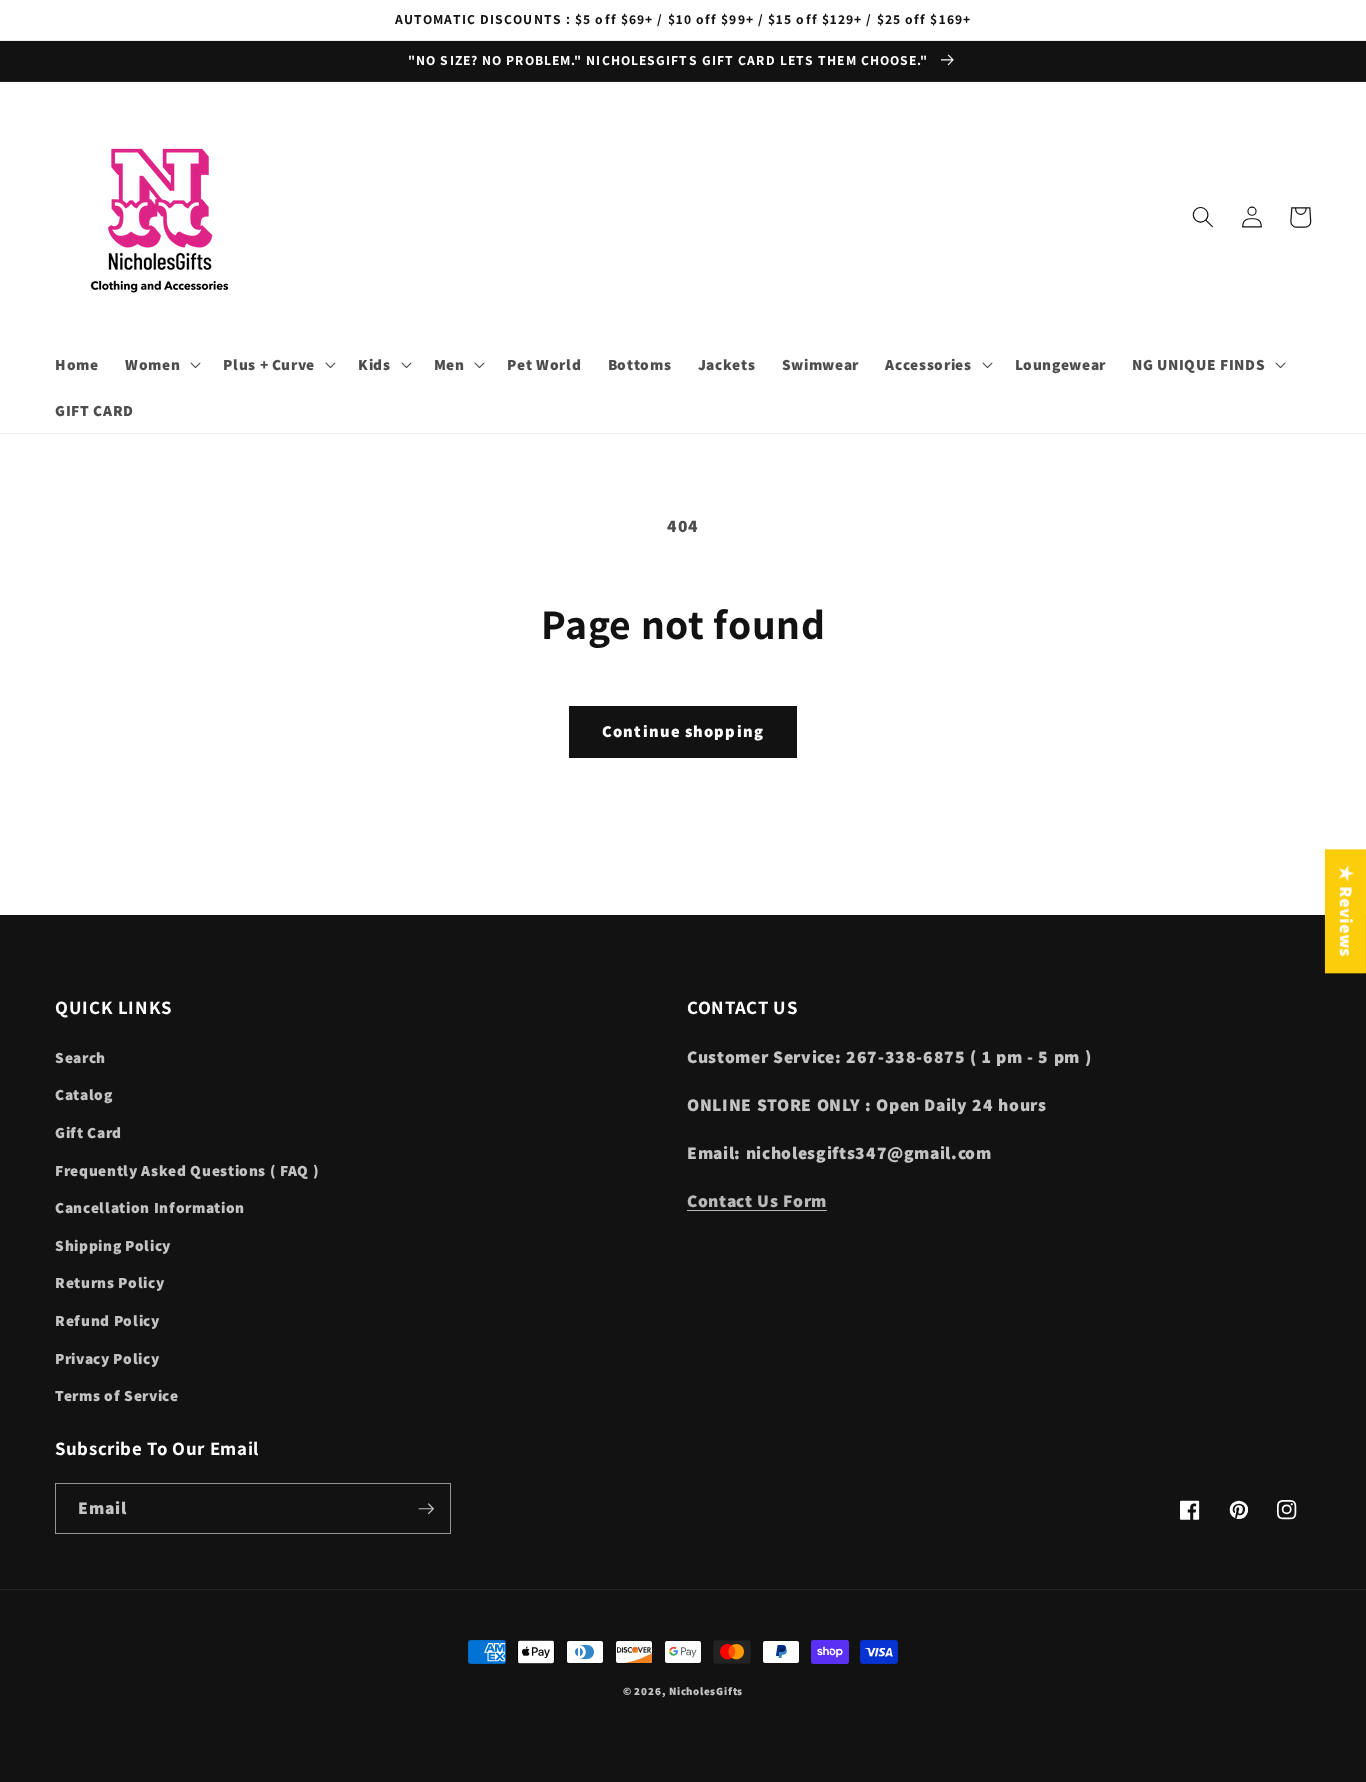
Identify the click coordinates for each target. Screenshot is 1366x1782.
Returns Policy (109, 1282)
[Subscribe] (426, 1509)
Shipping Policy (113, 1245)
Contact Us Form (757, 1200)
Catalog (84, 1094)
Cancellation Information (150, 1207)
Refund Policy (107, 1320)
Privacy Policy (107, 1358)
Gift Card (88, 1132)
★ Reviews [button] (1346, 911)
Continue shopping (683, 731)
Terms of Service (117, 1395)
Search (80, 1057)
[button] (161, 365)
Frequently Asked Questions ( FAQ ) (187, 1170)
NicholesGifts (706, 1691)
